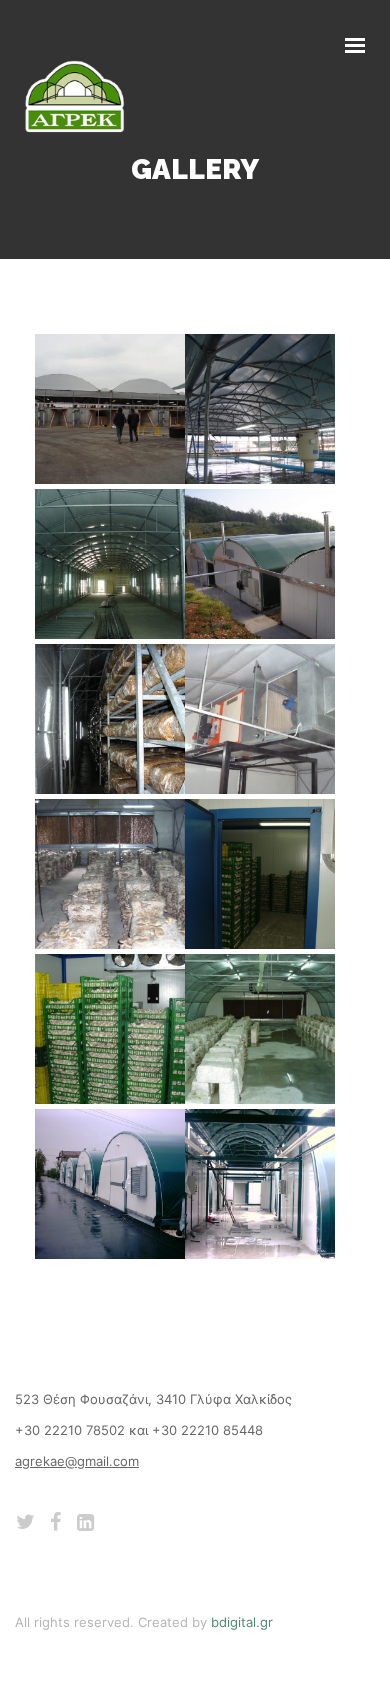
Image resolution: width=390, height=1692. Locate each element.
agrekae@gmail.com (77, 1461)
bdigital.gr (242, 1622)
